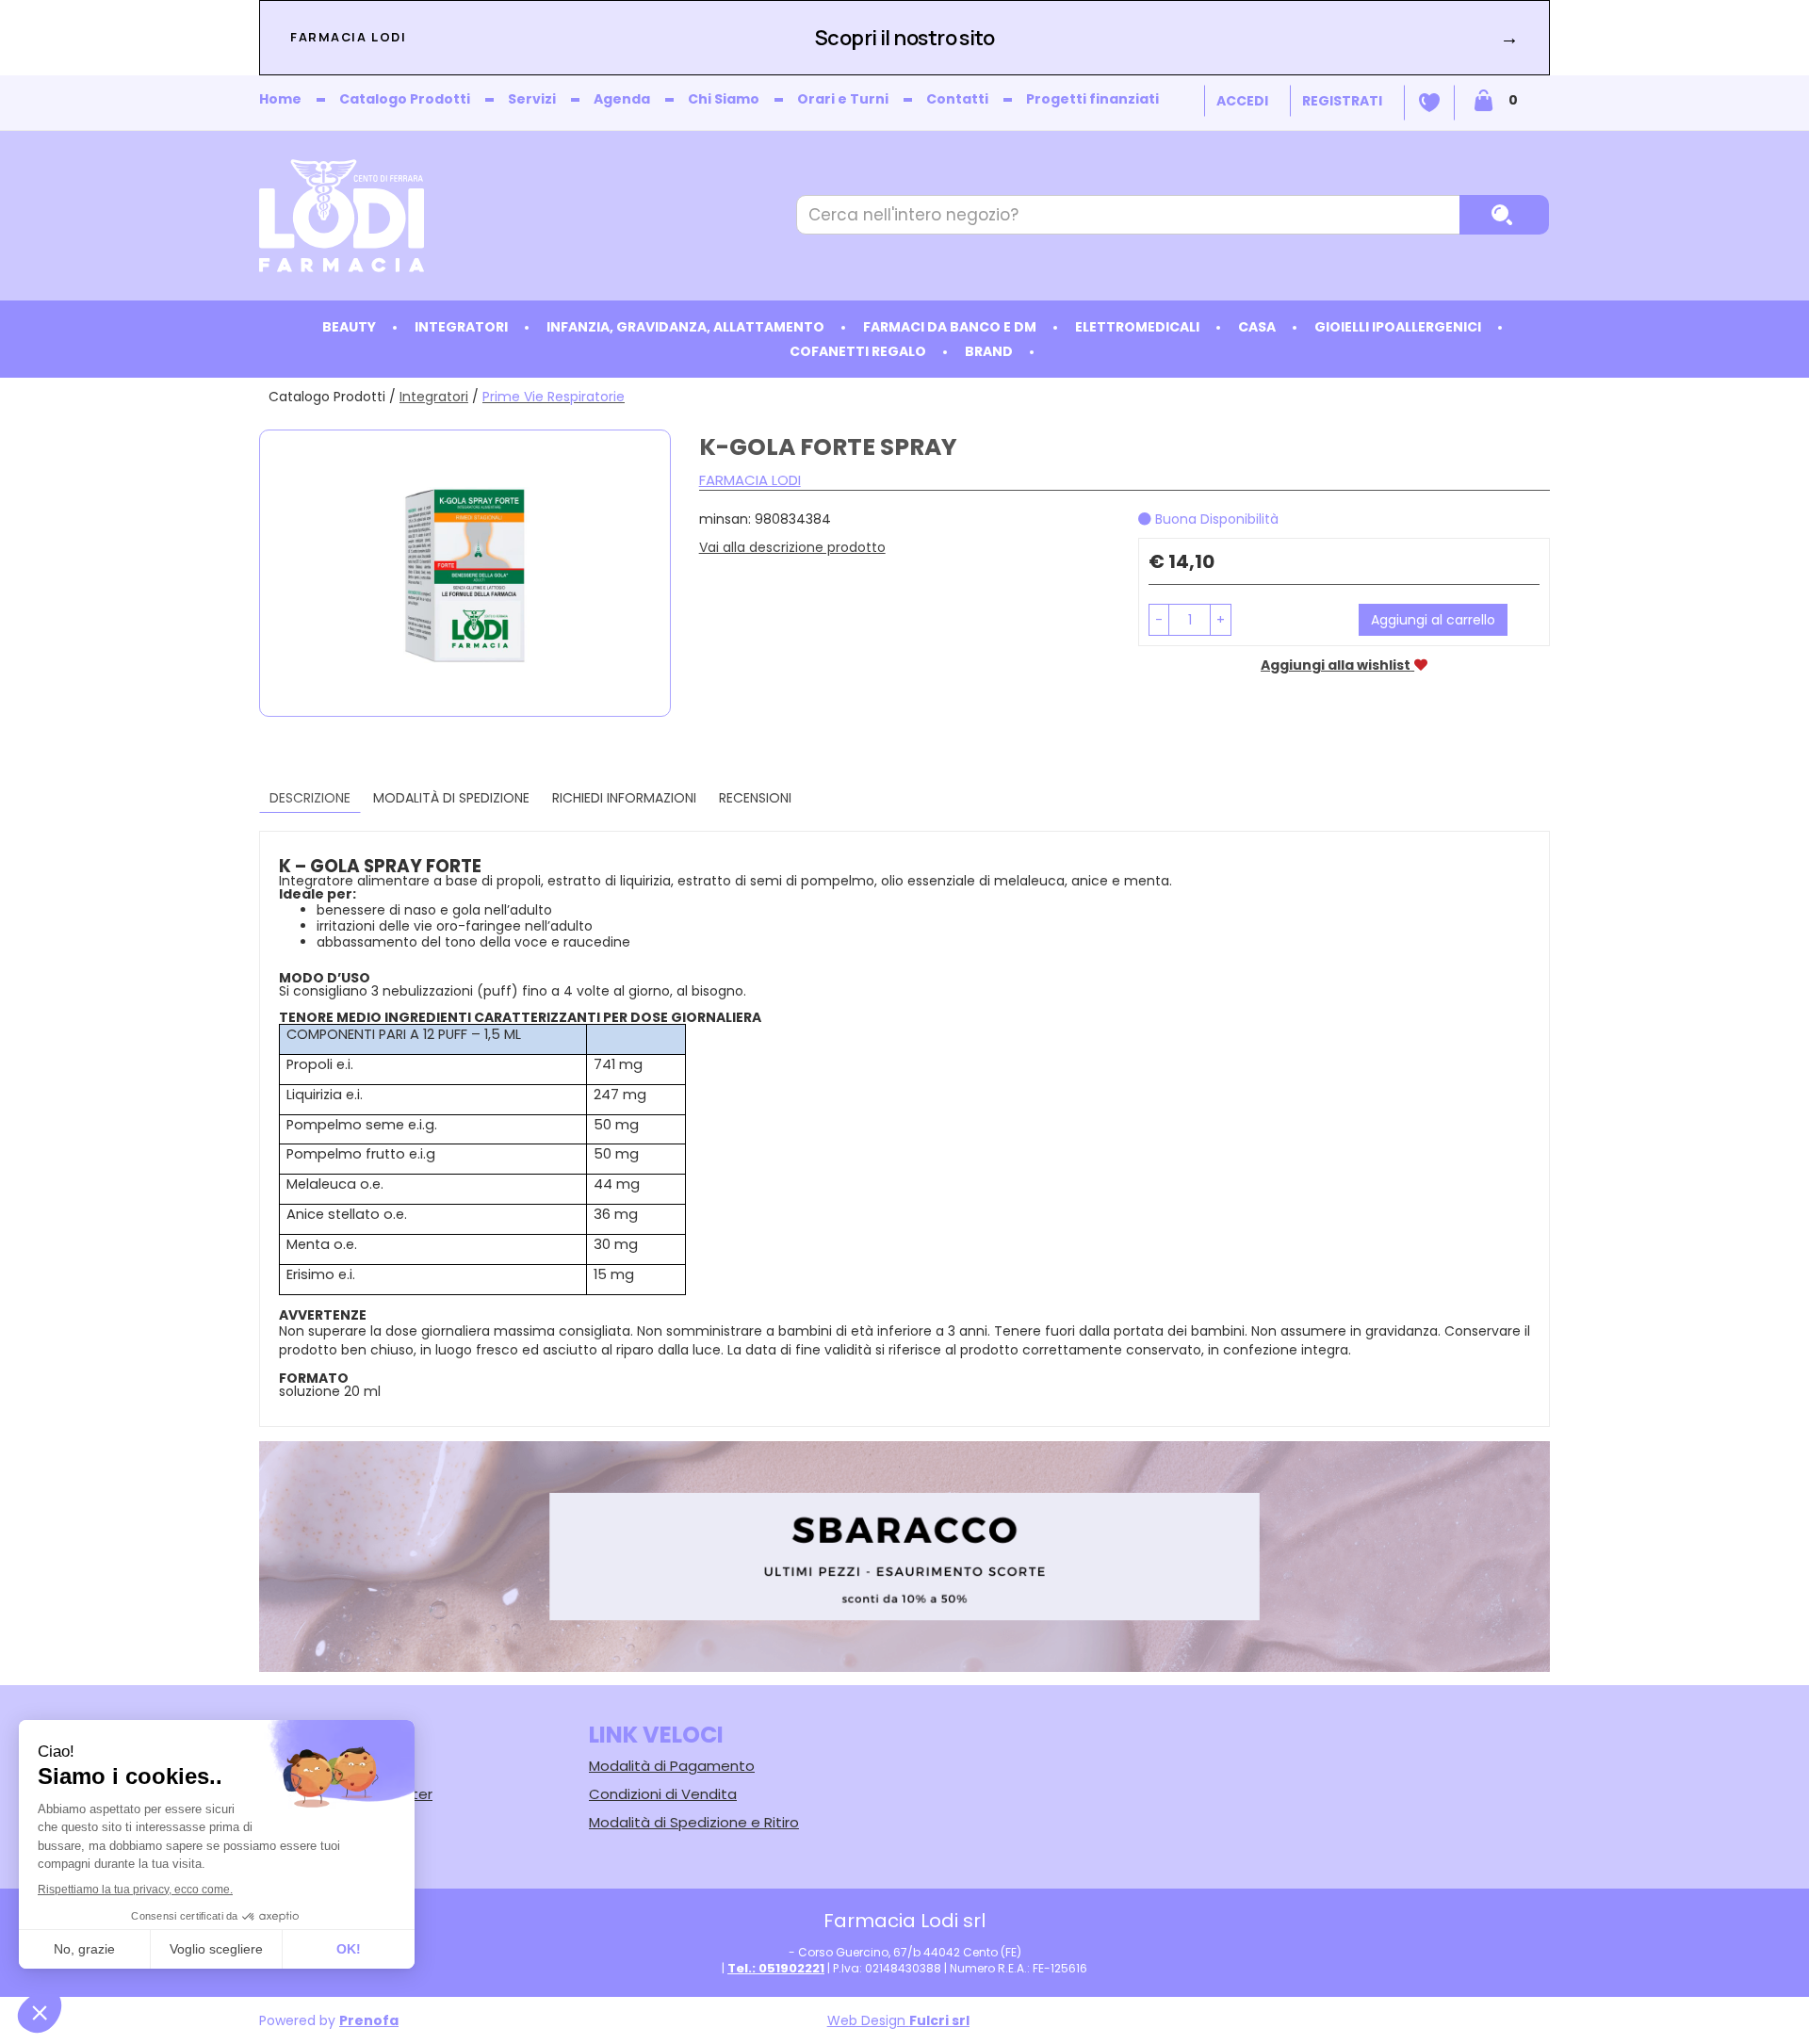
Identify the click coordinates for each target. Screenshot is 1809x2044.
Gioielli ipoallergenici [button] (1398, 327)
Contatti (957, 99)
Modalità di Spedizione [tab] (451, 798)
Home (280, 99)
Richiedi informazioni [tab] (624, 798)
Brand (989, 351)
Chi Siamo (724, 99)
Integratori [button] (461, 327)
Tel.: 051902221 (776, 1968)
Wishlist (1429, 103)
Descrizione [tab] (310, 798)
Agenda (622, 99)
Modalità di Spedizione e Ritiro (694, 1822)
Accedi (1242, 101)
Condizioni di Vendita (663, 1794)
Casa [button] (1257, 327)
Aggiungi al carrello (1433, 620)
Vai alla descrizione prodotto (792, 547)
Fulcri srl (939, 2020)
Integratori (434, 397)
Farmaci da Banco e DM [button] (950, 327)
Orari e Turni (843, 99)
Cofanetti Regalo (858, 351)
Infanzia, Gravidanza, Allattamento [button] (685, 327)
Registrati (1342, 101)
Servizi (532, 99)
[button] (1159, 620)
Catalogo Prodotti (405, 99)
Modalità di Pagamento (672, 1766)
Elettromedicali (1137, 327)
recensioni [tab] (755, 798)
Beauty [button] (349, 327)
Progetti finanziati (1092, 99)
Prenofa (369, 2020)
